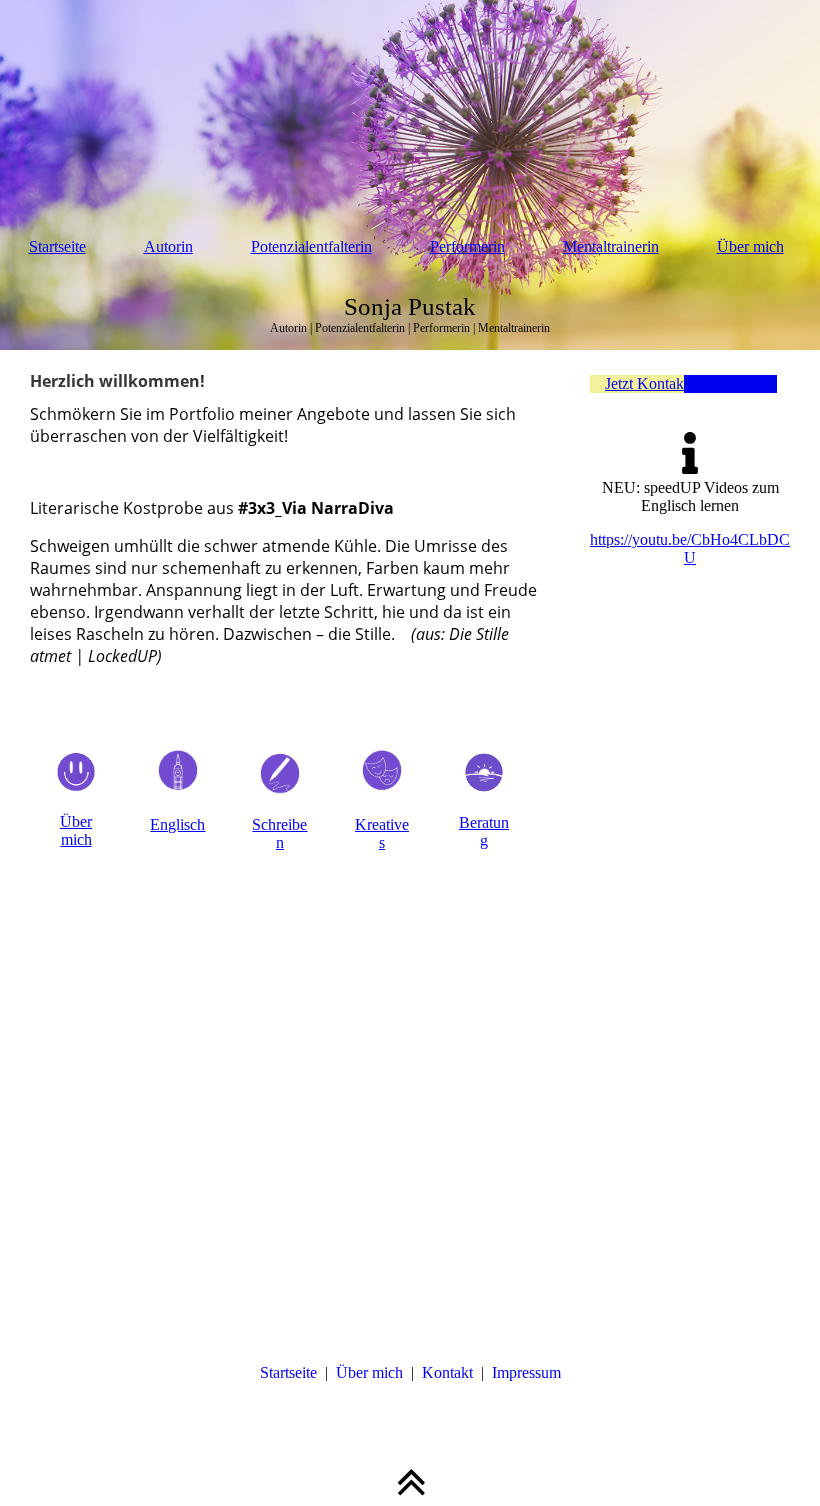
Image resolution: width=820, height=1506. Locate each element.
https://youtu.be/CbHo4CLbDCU (690, 548)
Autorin (168, 246)
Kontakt (447, 1372)
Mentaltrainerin (611, 246)
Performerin (467, 246)
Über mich (750, 246)
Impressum (526, 1372)
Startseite (57, 246)
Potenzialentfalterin (311, 246)
